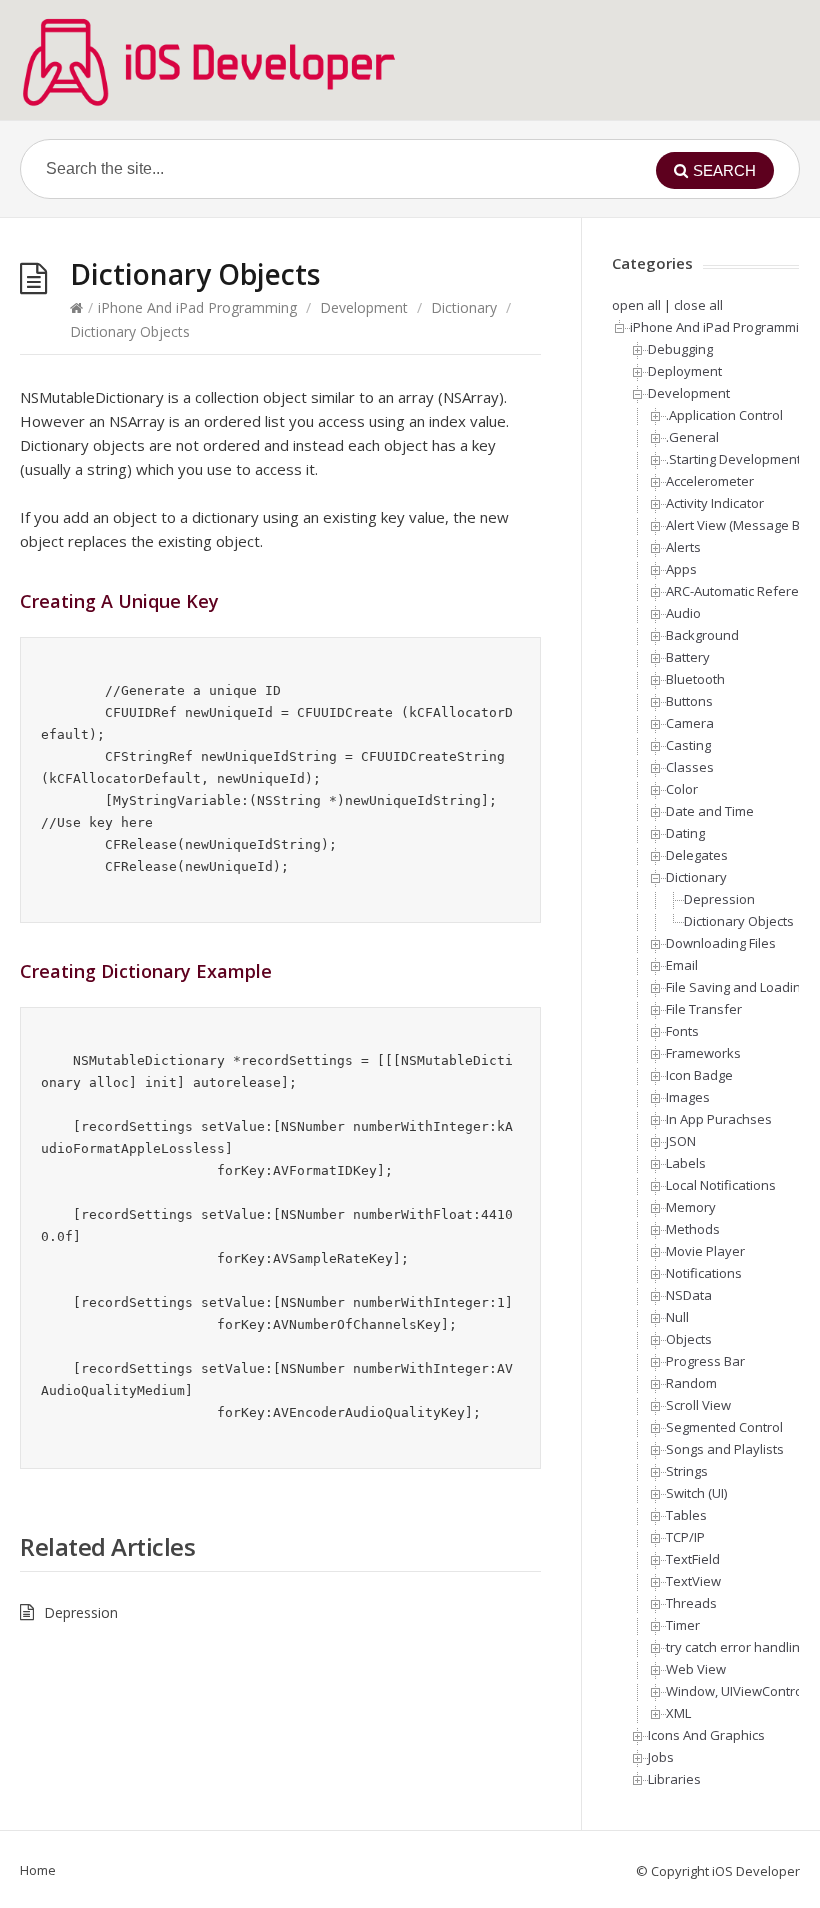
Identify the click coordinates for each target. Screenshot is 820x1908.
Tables (686, 1515)
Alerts (683, 547)
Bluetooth (695, 679)
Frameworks (703, 1053)
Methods (693, 1229)
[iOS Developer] (210, 62)
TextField (693, 1559)
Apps (681, 569)
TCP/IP (685, 1537)
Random (691, 1383)
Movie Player (705, 1251)
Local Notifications (721, 1185)
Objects (689, 1339)
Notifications (704, 1273)
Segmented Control (724, 1427)
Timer (683, 1625)
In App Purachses (719, 1119)
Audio (683, 613)
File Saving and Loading (737, 987)
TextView (693, 1581)
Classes (690, 767)
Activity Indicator (715, 503)
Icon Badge (699, 1075)
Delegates (697, 855)
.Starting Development (733, 459)
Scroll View (698, 1405)
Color (682, 789)
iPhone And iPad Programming (197, 307)
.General (692, 437)
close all (698, 305)
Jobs (661, 1757)
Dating (685, 833)
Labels (686, 1163)
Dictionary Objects (739, 921)
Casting (688, 745)
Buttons (689, 701)
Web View (696, 1669)
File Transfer (704, 1009)
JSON (681, 1141)
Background (702, 635)
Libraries (674, 1779)
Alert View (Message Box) (742, 525)
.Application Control (724, 415)
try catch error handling (736, 1647)
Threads (691, 1603)
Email (682, 965)
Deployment (685, 371)
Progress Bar (705, 1361)
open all (636, 305)
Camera (690, 723)
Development (364, 307)
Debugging (680, 349)
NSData (689, 1295)
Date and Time (710, 811)
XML (678, 1713)
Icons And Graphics (706, 1735)
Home (38, 1870)
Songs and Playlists (725, 1449)
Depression (81, 1612)
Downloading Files (721, 943)
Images (688, 1097)
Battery (688, 657)
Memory (691, 1207)
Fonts (682, 1031)
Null (677, 1317)
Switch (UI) (696, 1493)
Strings (687, 1471)
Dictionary (464, 307)
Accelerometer (710, 481)
